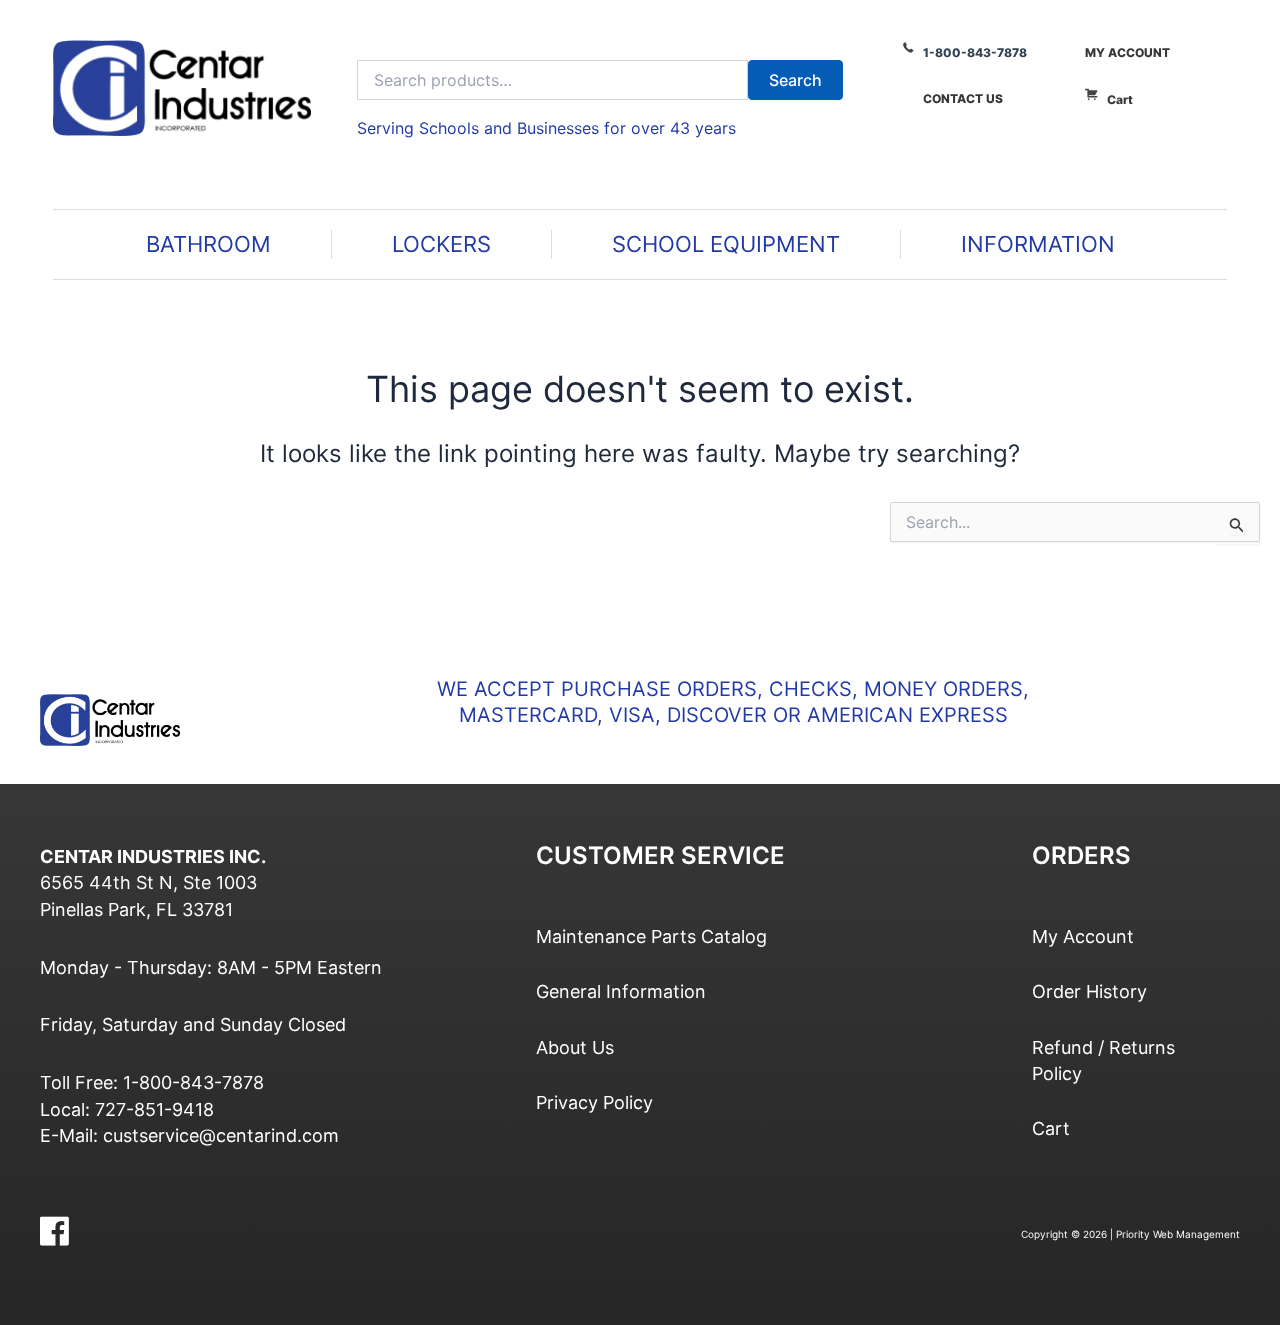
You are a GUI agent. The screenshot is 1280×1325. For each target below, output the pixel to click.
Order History (1089, 991)
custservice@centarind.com (221, 1135)
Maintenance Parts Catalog (651, 936)
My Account (1127, 52)
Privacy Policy (594, 1102)
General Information (621, 991)
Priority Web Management (1178, 1234)
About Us (575, 1047)
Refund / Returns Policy (1103, 1060)
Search (795, 80)
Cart (1120, 99)
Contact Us (963, 98)
